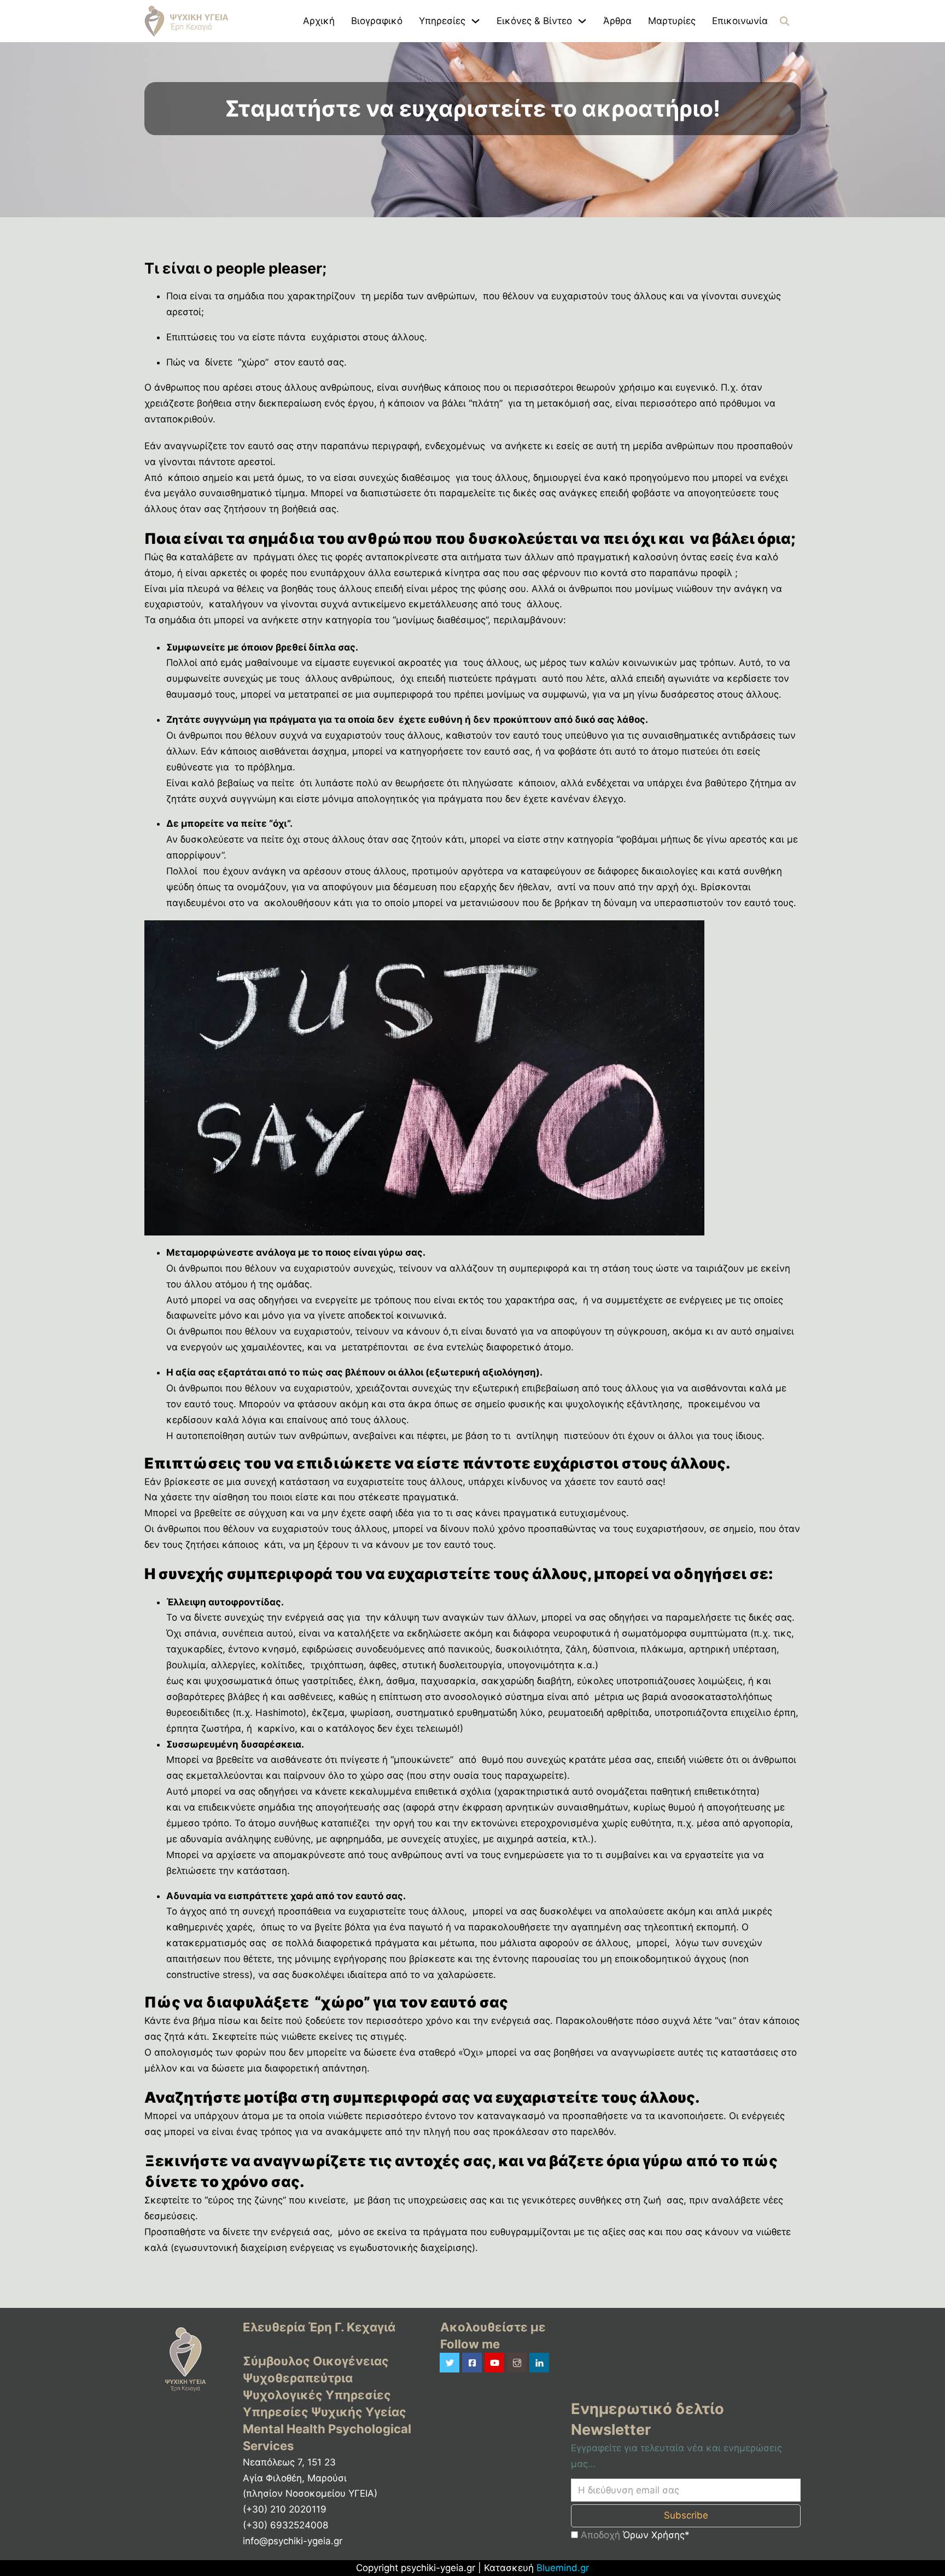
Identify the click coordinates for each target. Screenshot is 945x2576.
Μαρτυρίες (672, 21)
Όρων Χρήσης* (656, 2535)
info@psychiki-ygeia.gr (293, 2541)
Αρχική (319, 21)
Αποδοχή (634, 2535)
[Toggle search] (784, 21)
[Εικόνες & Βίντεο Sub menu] (582, 21)
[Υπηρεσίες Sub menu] (476, 21)
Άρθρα (617, 21)
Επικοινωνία (740, 21)
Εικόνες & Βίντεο (534, 21)
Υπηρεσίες (442, 21)
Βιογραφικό (377, 21)
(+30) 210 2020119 (285, 2509)
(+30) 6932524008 (285, 2525)
